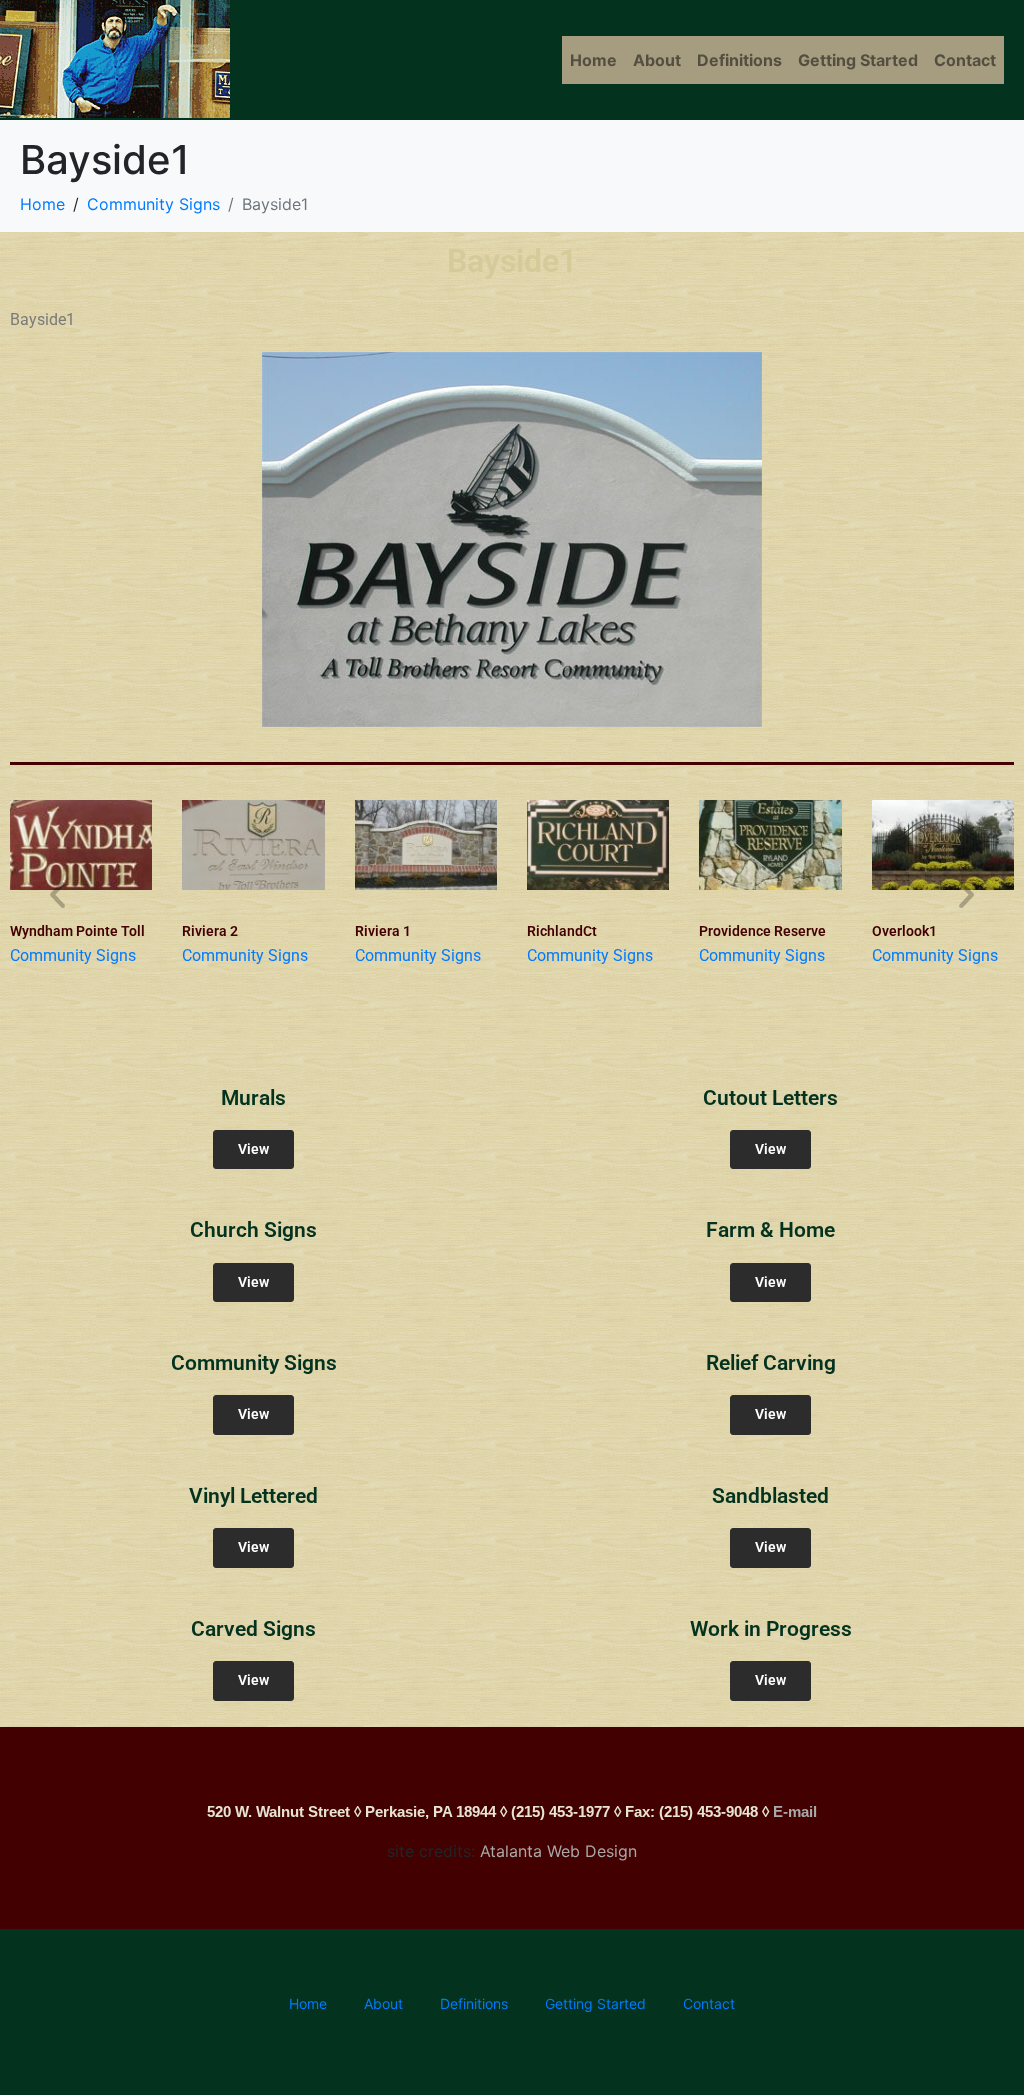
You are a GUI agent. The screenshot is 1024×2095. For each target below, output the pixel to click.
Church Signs (253, 1230)
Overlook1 (904, 931)
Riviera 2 (210, 931)
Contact (965, 60)
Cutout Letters (770, 1098)
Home (593, 60)
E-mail (795, 1811)
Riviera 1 (383, 931)
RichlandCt (562, 931)
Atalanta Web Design (558, 1851)
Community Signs (73, 955)
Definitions (739, 60)
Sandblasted (770, 1496)
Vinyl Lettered (253, 1496)
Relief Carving (771, 1363)
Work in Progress (771, 1629)
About (657, 60)
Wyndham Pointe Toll (77, 931)
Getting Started (858, 60)
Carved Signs (253, 1629)
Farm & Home (770, 1230)
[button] (57, 894)
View (253, 1149)
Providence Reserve (762, 931)
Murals (253, 1098)
